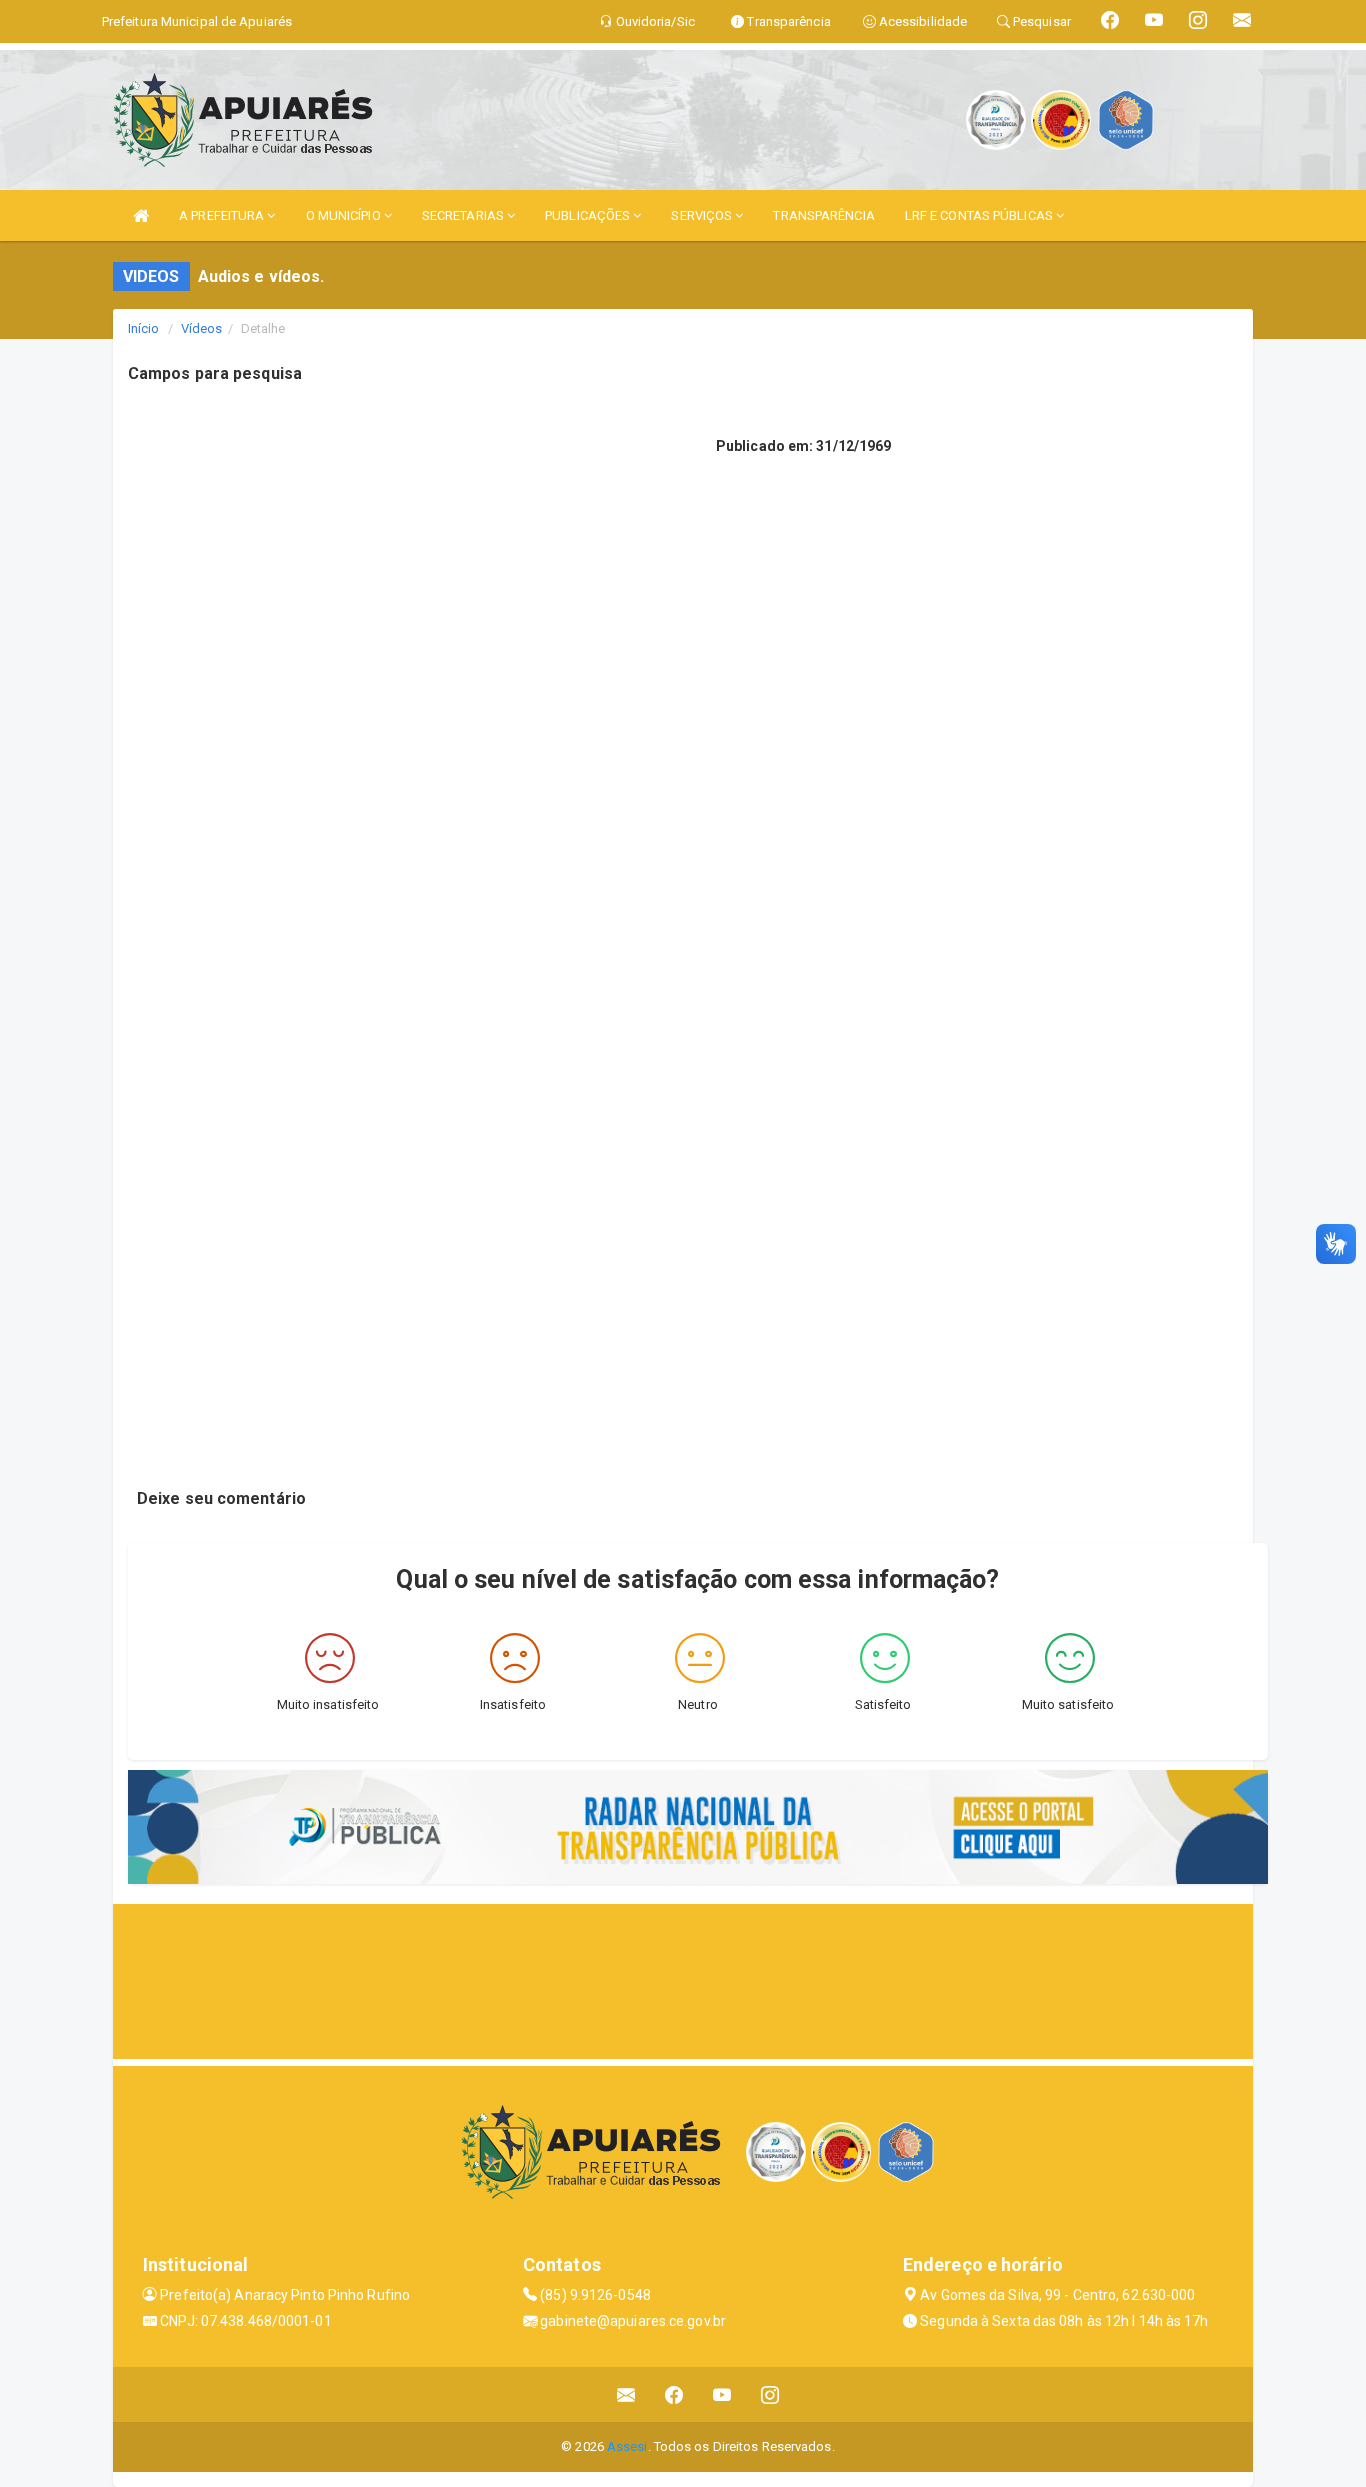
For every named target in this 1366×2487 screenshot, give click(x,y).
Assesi (627, 2446)
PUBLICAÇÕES (589, 215)
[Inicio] (141, 215)
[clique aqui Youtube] (722, 2394)
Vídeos (202, 328)
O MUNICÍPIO (345, 215)
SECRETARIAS (464, 215)
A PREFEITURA (223, 215)
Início (144, 328)
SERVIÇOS (703, 215)
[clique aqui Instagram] (770, 2394)
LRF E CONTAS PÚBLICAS (980, 215)
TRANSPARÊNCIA (823, 215)
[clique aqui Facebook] (674, 2394)
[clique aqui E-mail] (626, 2394)
